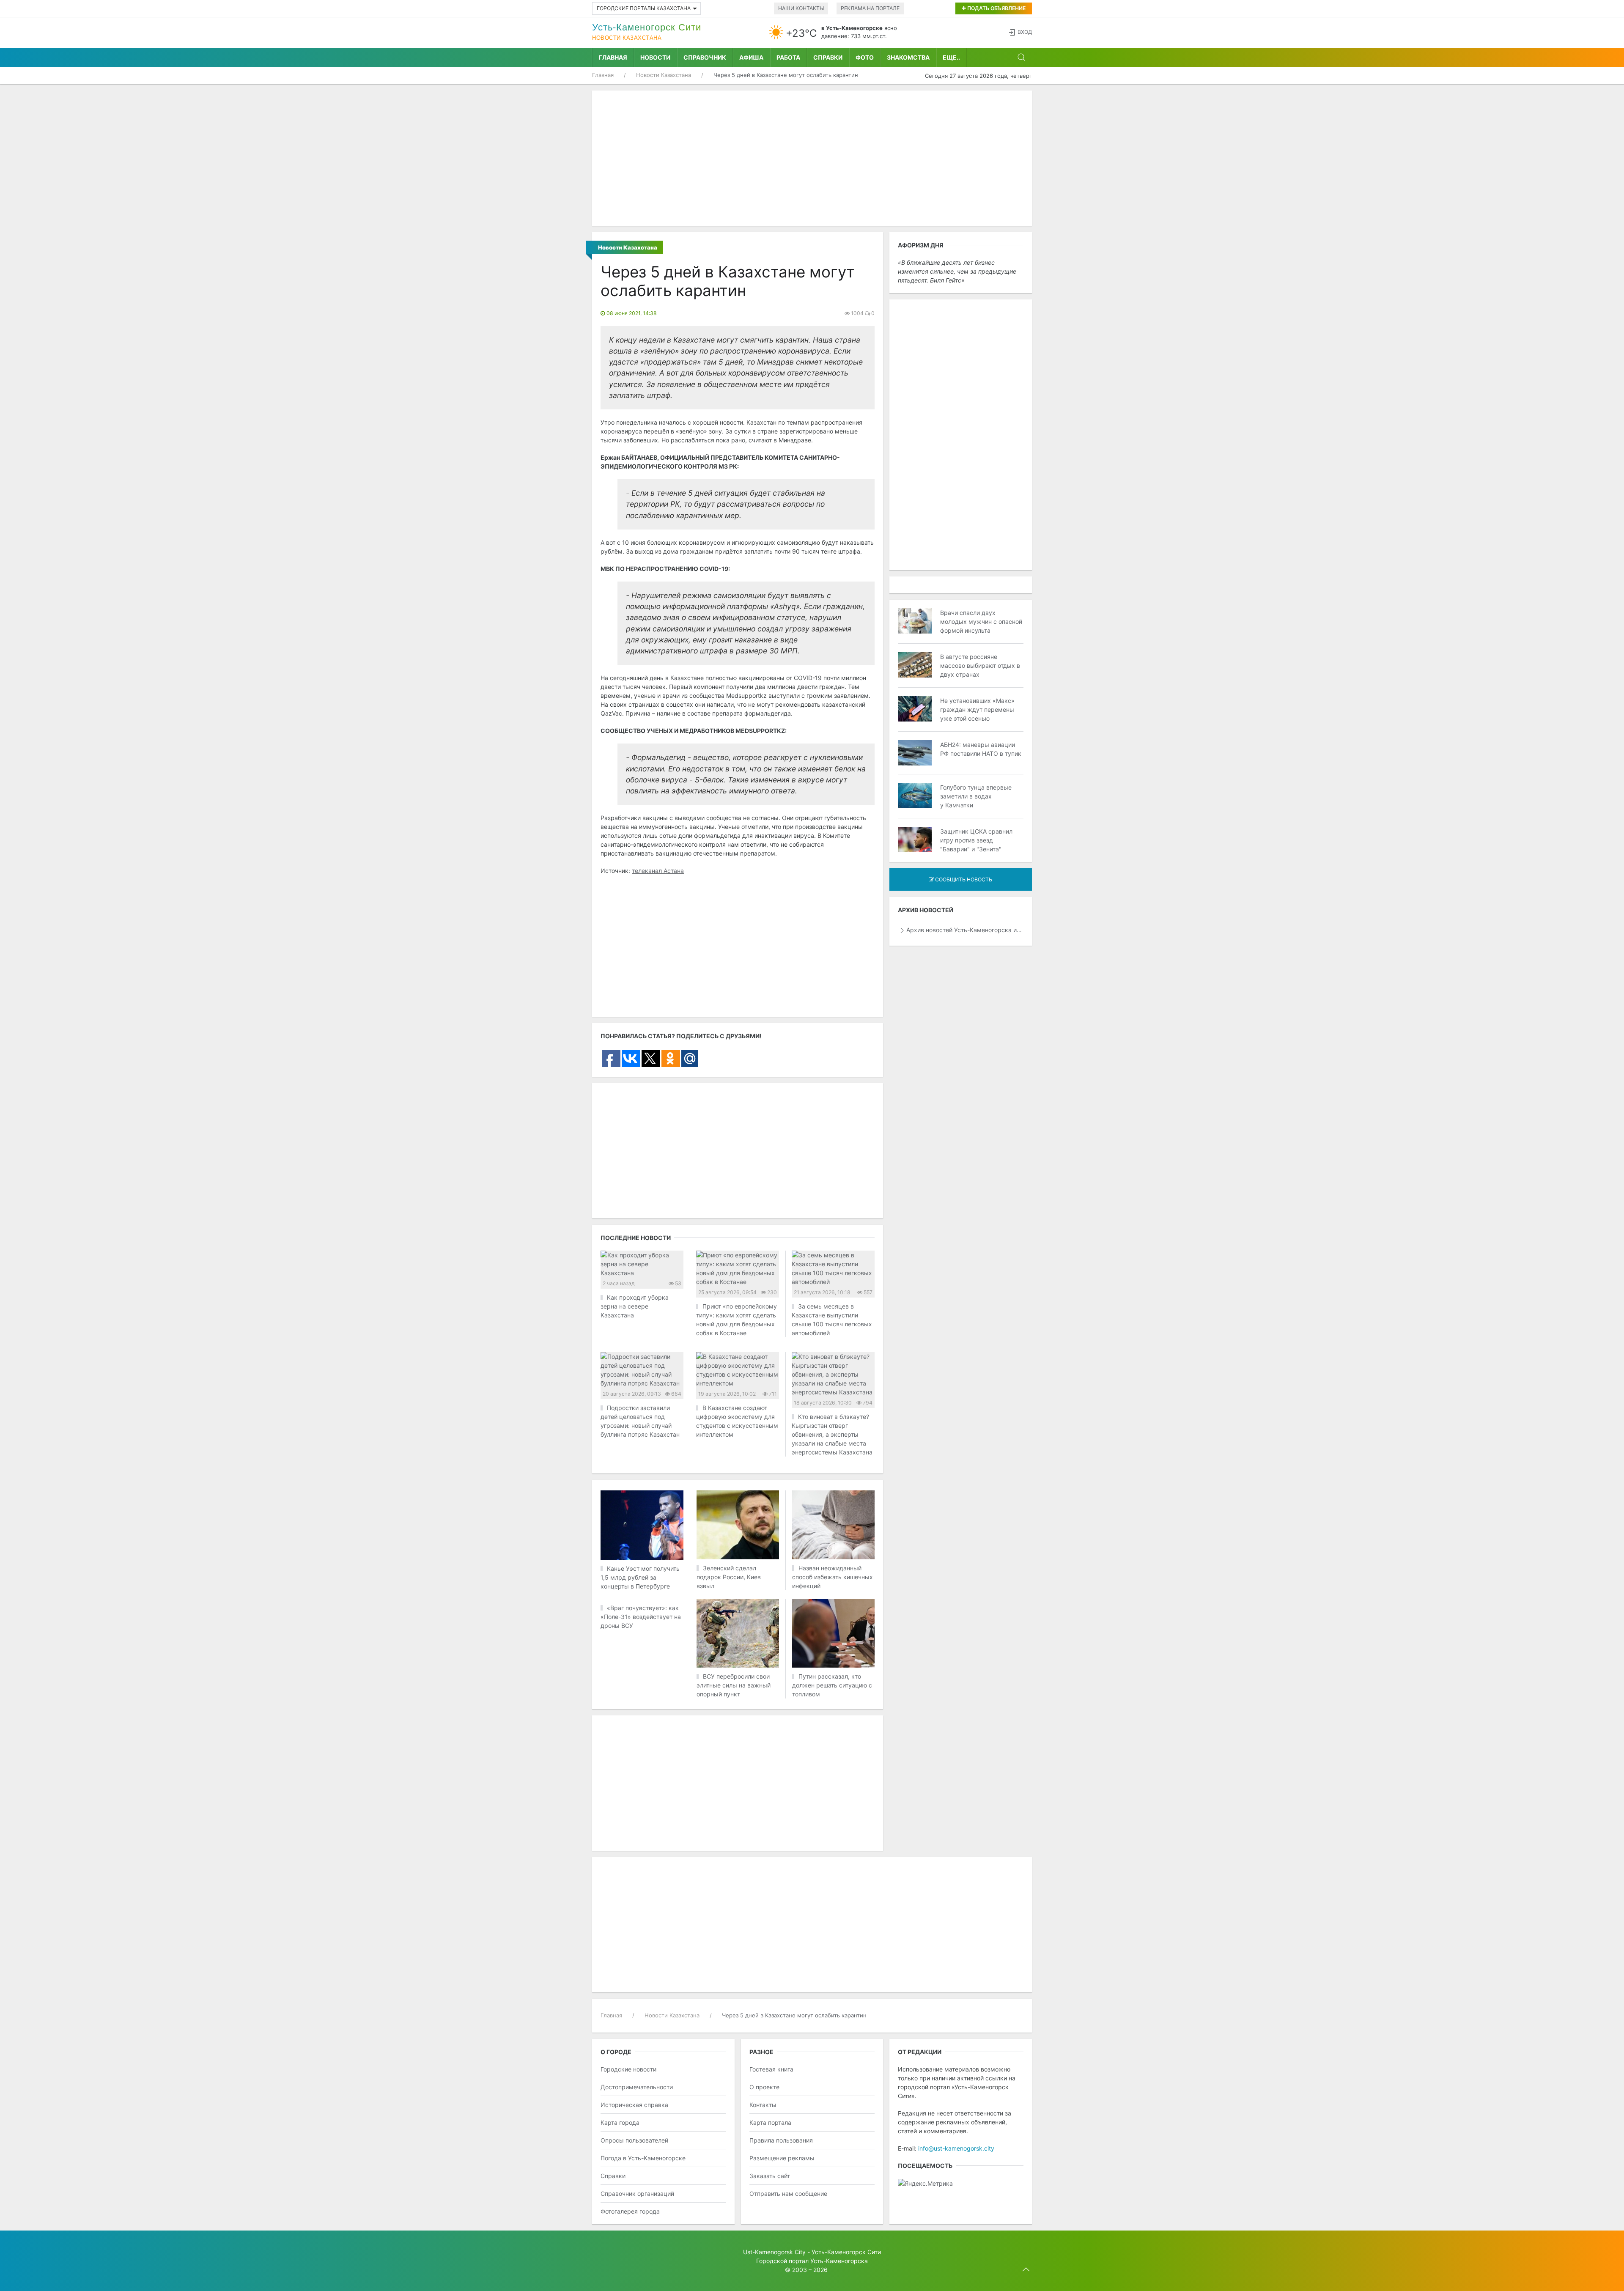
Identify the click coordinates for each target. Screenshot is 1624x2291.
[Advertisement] (812, 158)
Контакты (763, 2105)
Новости (655, 57)
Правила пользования (781, 2140)
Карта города (620, 2122)
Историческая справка (634, 2105)
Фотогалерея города (630, 2211)
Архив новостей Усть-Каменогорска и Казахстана (965, 930)
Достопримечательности (637, 2087)
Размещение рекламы (782, 2158)
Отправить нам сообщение (788, 2194)
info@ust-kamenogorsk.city (956, 2148)
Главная (613, 57)
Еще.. (951, 57)
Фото (865, 57)
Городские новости (628, 2069)
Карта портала (770, 2122)
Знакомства (908, 57)
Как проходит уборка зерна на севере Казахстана (635, 1306)
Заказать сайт (770, 2176)
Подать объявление (996, 8)
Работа (788, 57)
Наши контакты (801, 8)
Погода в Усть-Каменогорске (643, 2158)
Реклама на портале (870, 8)
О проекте (764, 2087)
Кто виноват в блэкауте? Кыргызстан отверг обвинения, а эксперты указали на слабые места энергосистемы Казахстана (832, 1434)
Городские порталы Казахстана (644, 8)
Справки (828, 57)
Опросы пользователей (634, 2140)
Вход (1025, 32)
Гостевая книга (771, 2069)
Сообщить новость (963, 879)
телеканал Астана (658, 871)
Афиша (751, 57)
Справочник (705, 57)
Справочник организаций (637, 2194)
